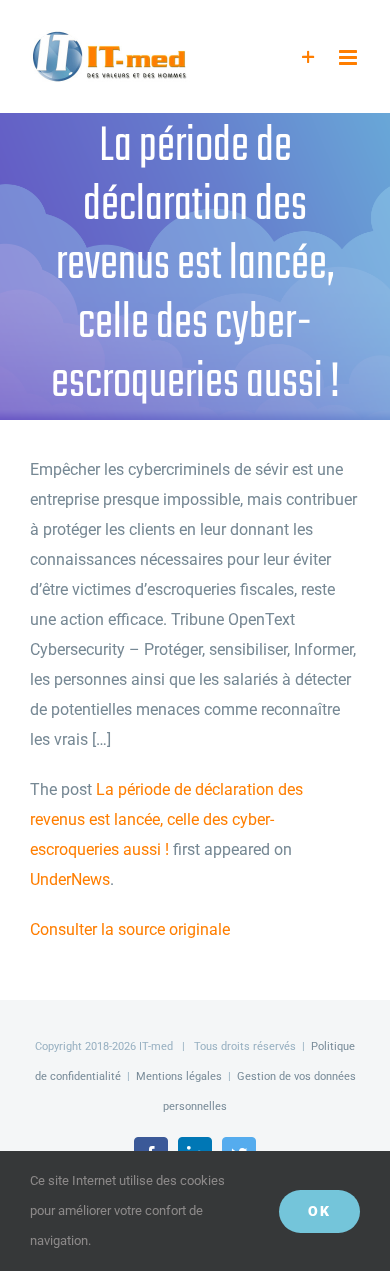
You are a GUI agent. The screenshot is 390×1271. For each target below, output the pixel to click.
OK (319, 1211)
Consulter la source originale (130, 929)
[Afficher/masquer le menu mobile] (349, 57)
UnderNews (70, 879)
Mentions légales (179, 1076)
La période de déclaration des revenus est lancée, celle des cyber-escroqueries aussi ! (166, 819)
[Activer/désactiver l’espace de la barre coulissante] (308, 57)
